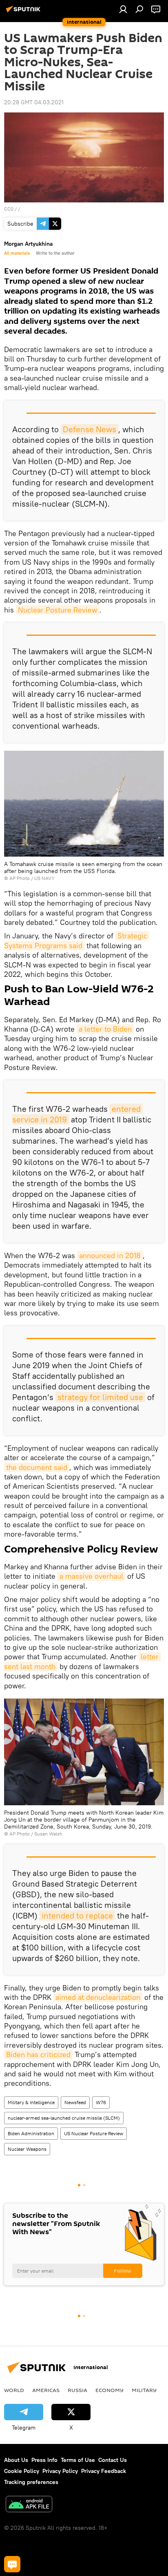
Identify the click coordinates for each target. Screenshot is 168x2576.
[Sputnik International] (24, 12)
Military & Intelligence (31, 2102)
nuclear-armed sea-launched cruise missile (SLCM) (64, 2118)
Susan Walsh (48, 1834)
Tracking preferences (31, 2482)
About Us (16, 2460)
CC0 (9, 209)
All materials (17, 253)
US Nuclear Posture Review (94, 2133)
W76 (101, 2102)
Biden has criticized (38, 2054)
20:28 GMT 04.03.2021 (34, 102)
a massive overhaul (91, 1576)
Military (144, 2390)
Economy (109, 2390)
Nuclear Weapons (27, 2149)
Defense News (90, 429)
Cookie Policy (22, 2471)
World (14, 2390)
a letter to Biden (105, 1029)
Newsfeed (75, 2102)
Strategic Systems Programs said (77, 940)
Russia (77, 2390)
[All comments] (12, 2564)
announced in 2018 (110, 1255)
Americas (46, 2390)
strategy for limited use (100, 1397)
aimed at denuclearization (98, 1997)
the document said (37, 1467)
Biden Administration (31, 2133)
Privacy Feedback (104, 2471)
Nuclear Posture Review (58, 610)
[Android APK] (29, 2505)
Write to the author (55, 253)
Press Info (44, 2460)
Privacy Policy (60, 2471)
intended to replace (77, 1915)
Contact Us (113, 2460)
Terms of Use (78, 2460)
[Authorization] (123, 9)
